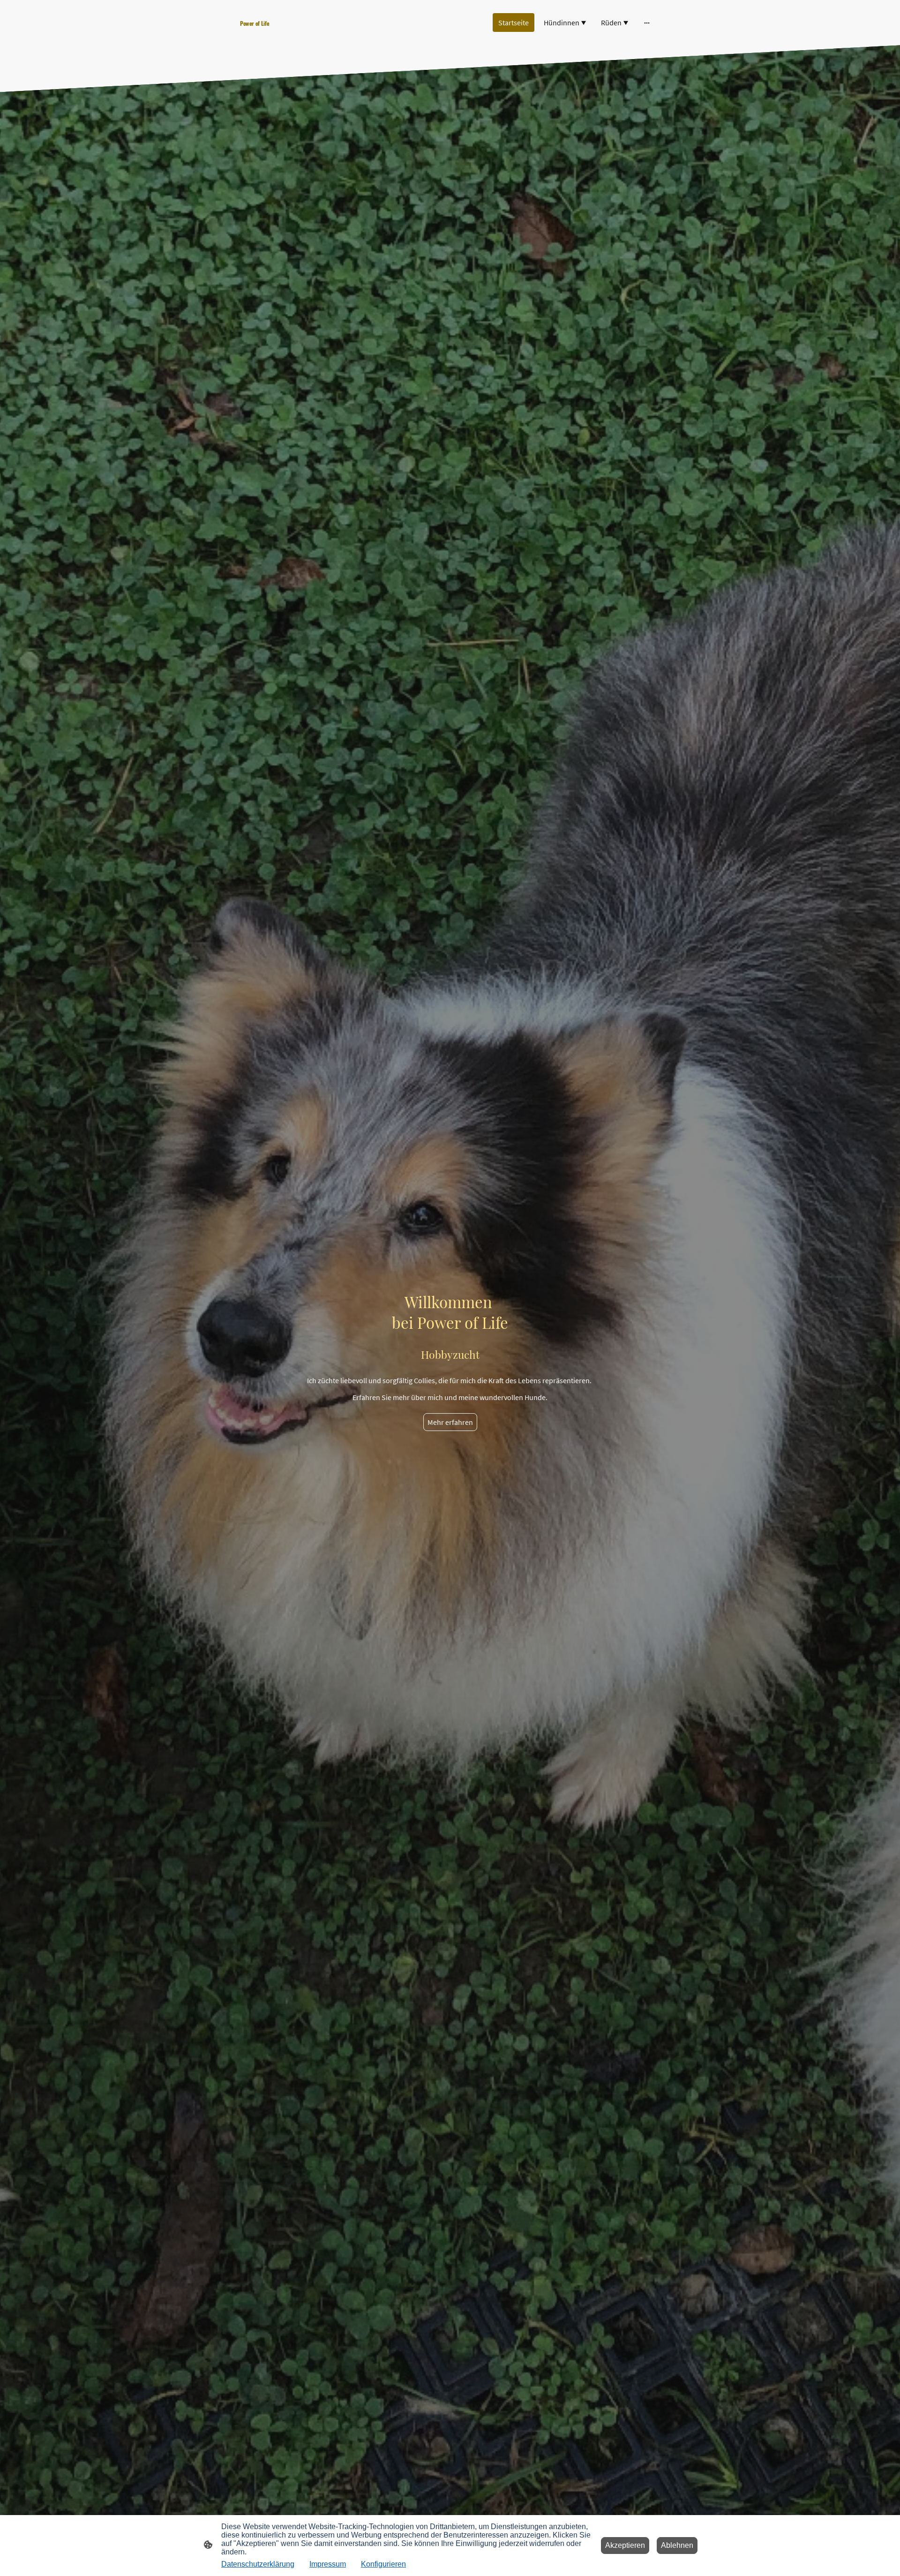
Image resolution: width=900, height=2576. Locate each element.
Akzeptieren (625, 2545)
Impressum (328, 2564)
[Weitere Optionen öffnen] (647, 23)
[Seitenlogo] (305, 32)
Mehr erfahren (450, 1422)
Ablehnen (677, 2545)
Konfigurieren (383, 2564)
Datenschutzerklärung (258, 2564)
